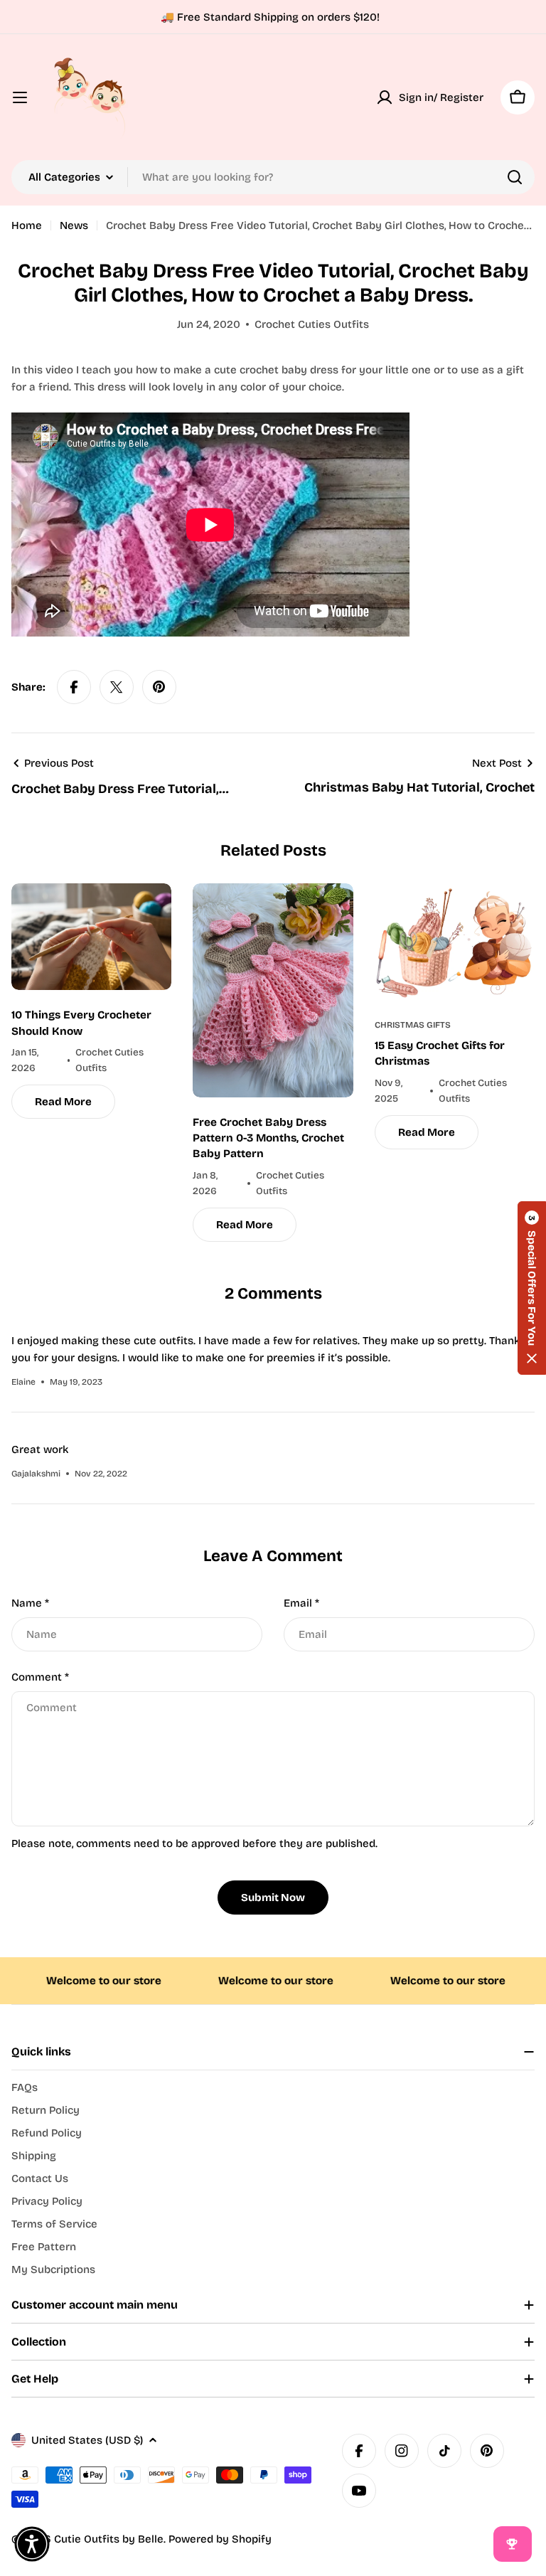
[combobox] (273, 177)
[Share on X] (117, 687)
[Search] (515, 177)
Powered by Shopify (220, 2539)
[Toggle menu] (20, 97)
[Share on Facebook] (74, 687)
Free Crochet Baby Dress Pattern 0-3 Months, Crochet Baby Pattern (268, 1138)
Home (27, 225)
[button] (532, 1288)
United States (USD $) (87, 2440)
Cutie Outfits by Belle (109, 2539)
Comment (40, 1677)
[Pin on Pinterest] (159, 687)
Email (301, 1603)
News (74, 225)
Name (30, 1603)
